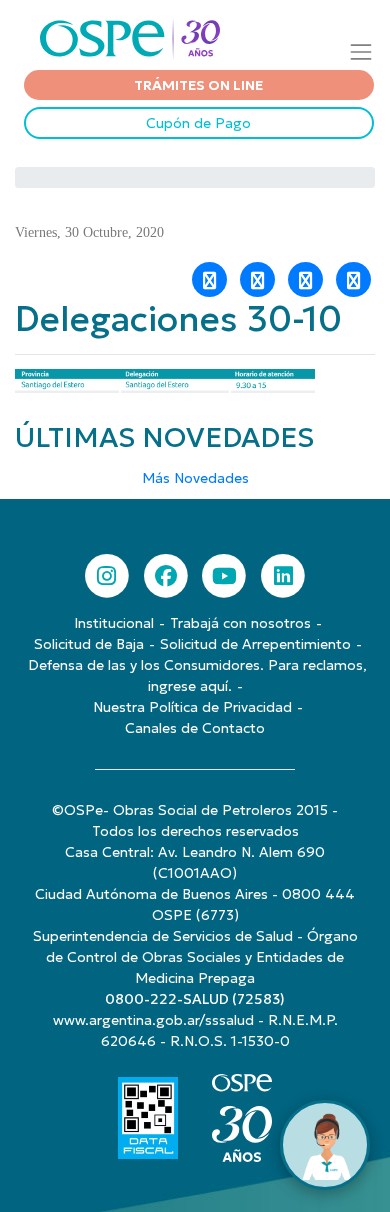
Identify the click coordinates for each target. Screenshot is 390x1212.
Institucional (114, 623)
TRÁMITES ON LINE (198, 85)
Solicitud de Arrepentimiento (255, 644)
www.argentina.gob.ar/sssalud (153, 1020)
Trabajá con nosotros (240, 623)
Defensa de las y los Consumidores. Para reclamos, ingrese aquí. (197, 675)
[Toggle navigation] (361, 51)
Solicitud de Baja (89, 644)
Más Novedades (195, 478)
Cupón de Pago (198, 123)
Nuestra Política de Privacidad (192, 707)
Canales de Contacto (195, 728)
